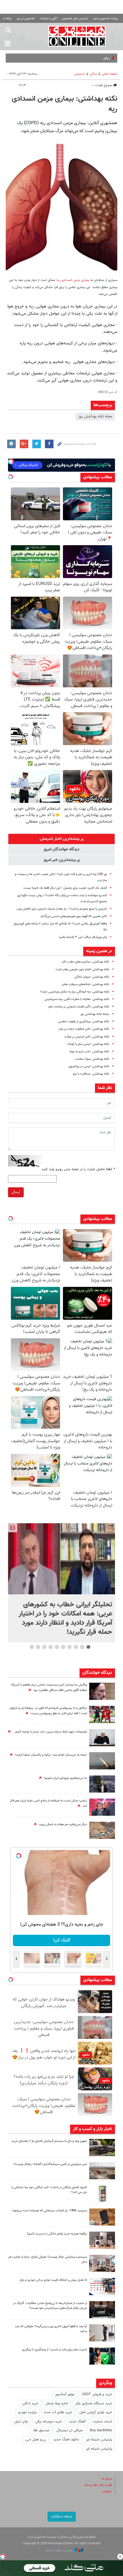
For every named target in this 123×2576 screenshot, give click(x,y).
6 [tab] (57, 1647)
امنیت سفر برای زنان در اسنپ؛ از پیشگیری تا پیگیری (54, 2350)
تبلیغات (107, 2491)
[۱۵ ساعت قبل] (102, 1691)
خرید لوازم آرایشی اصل (96, 2412)
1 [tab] (89, 1647)
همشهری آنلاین (77, 36)
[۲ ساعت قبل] (102, 1784)
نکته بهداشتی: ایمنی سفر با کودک (88, 1044)
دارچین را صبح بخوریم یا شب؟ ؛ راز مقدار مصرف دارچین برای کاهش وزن (62, 909)
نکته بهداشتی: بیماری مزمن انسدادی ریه (65, 104)
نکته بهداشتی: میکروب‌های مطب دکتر (85, 962)
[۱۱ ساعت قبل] (102, 2310)
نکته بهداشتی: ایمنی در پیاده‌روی (89, 1066)
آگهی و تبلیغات (48, 18)
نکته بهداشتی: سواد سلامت (92, 1059)
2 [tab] (82, 1647)
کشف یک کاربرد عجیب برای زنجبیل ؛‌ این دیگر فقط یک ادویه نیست (65, 888)
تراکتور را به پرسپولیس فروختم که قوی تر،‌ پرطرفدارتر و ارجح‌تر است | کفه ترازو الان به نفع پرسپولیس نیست (48, 1711)
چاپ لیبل (21, 2422)
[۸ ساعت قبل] (102, 1830)
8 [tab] (44, 1647)
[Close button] (120, 2557)
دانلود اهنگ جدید (66, 2440)
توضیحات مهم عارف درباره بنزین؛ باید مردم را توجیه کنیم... (50, 1732)
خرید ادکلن (30, 2404)
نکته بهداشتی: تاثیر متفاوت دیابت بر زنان (84, 1029)
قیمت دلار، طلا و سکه (98, 2485)
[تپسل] (3, 2557)
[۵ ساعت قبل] (102, 2148)
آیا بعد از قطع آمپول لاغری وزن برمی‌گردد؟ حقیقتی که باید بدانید (51, 2329)
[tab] (61, 839)
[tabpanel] (61, 1583)
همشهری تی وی (26, 18)
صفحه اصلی (110, 74)
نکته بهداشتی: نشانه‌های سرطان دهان (86, 984)
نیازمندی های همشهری (75, 18)
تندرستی (80, 74)
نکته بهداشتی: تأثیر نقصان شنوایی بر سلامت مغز (79, 1007)
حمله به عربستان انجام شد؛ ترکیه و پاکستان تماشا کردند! (51, 1755)
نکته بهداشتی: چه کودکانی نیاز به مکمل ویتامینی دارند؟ (75, 992)
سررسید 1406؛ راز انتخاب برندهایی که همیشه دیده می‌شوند (49, 2211)
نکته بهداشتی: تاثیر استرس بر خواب (87, 1037)
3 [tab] (76, 1647)
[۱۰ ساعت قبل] (102, 1738)
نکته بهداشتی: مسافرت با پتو (91, 1074)
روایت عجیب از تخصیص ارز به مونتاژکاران (80, 58)
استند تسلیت (102, 2422)
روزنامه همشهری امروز (106, 18)
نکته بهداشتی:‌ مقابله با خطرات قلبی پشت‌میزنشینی (77, 999)
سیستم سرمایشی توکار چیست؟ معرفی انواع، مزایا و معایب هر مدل (47, 2259)
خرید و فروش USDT (97, 2394)
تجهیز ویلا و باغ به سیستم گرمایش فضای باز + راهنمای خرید (49, 2141)
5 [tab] (63, 1647)
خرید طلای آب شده (58, 2412)
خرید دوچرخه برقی (48, 2422)
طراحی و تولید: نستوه (59, 2550)
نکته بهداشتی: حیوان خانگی (92, 977)
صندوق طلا (41, 2430)
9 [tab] (38, 1647)
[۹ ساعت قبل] (102, 1714)
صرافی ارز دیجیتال (70, 2430)
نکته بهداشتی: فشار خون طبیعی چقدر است (82, 970)
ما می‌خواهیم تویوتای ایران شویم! (66, 1778)
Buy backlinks (101, 2430)
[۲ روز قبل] (102, 2333)
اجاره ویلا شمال (57, 2404)
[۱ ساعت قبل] (61, 1559)
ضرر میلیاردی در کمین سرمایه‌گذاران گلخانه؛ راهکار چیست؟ (50, 2164)
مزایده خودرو (28, 2412)
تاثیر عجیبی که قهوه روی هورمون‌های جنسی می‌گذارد (74, 916)
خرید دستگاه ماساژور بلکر (94, 2404)
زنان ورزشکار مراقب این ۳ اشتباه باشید (83, 937)
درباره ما (107, 2479)
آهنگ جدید (77, 2422)
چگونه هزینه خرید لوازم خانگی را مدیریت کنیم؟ (57, 2234)
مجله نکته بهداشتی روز (95, 416)
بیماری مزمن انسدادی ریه (73, 280)
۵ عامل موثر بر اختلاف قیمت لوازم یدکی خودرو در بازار (53, 2280)
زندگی (93, 74)
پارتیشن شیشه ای (99, 2440)
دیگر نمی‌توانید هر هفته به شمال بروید (63, 1824)
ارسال (16, 1192)
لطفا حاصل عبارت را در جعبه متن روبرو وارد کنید (78, 1169)
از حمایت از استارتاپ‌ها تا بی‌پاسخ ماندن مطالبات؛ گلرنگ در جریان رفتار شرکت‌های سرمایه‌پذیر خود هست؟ (50, 2306)
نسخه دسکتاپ (62, 2517)
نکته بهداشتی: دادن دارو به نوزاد (89, 1052)
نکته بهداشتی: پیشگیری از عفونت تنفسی (84, 1022)
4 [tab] (70, 1647)
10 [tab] (32, 1647)
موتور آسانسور (65, 2394)
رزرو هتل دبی (36, 2440)
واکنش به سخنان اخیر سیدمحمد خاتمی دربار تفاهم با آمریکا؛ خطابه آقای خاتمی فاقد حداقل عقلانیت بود (49, 1688)
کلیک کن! (62, 1940)
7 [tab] (51, 1647)
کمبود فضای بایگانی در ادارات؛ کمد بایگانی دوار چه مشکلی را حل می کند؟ (49, 2190)
